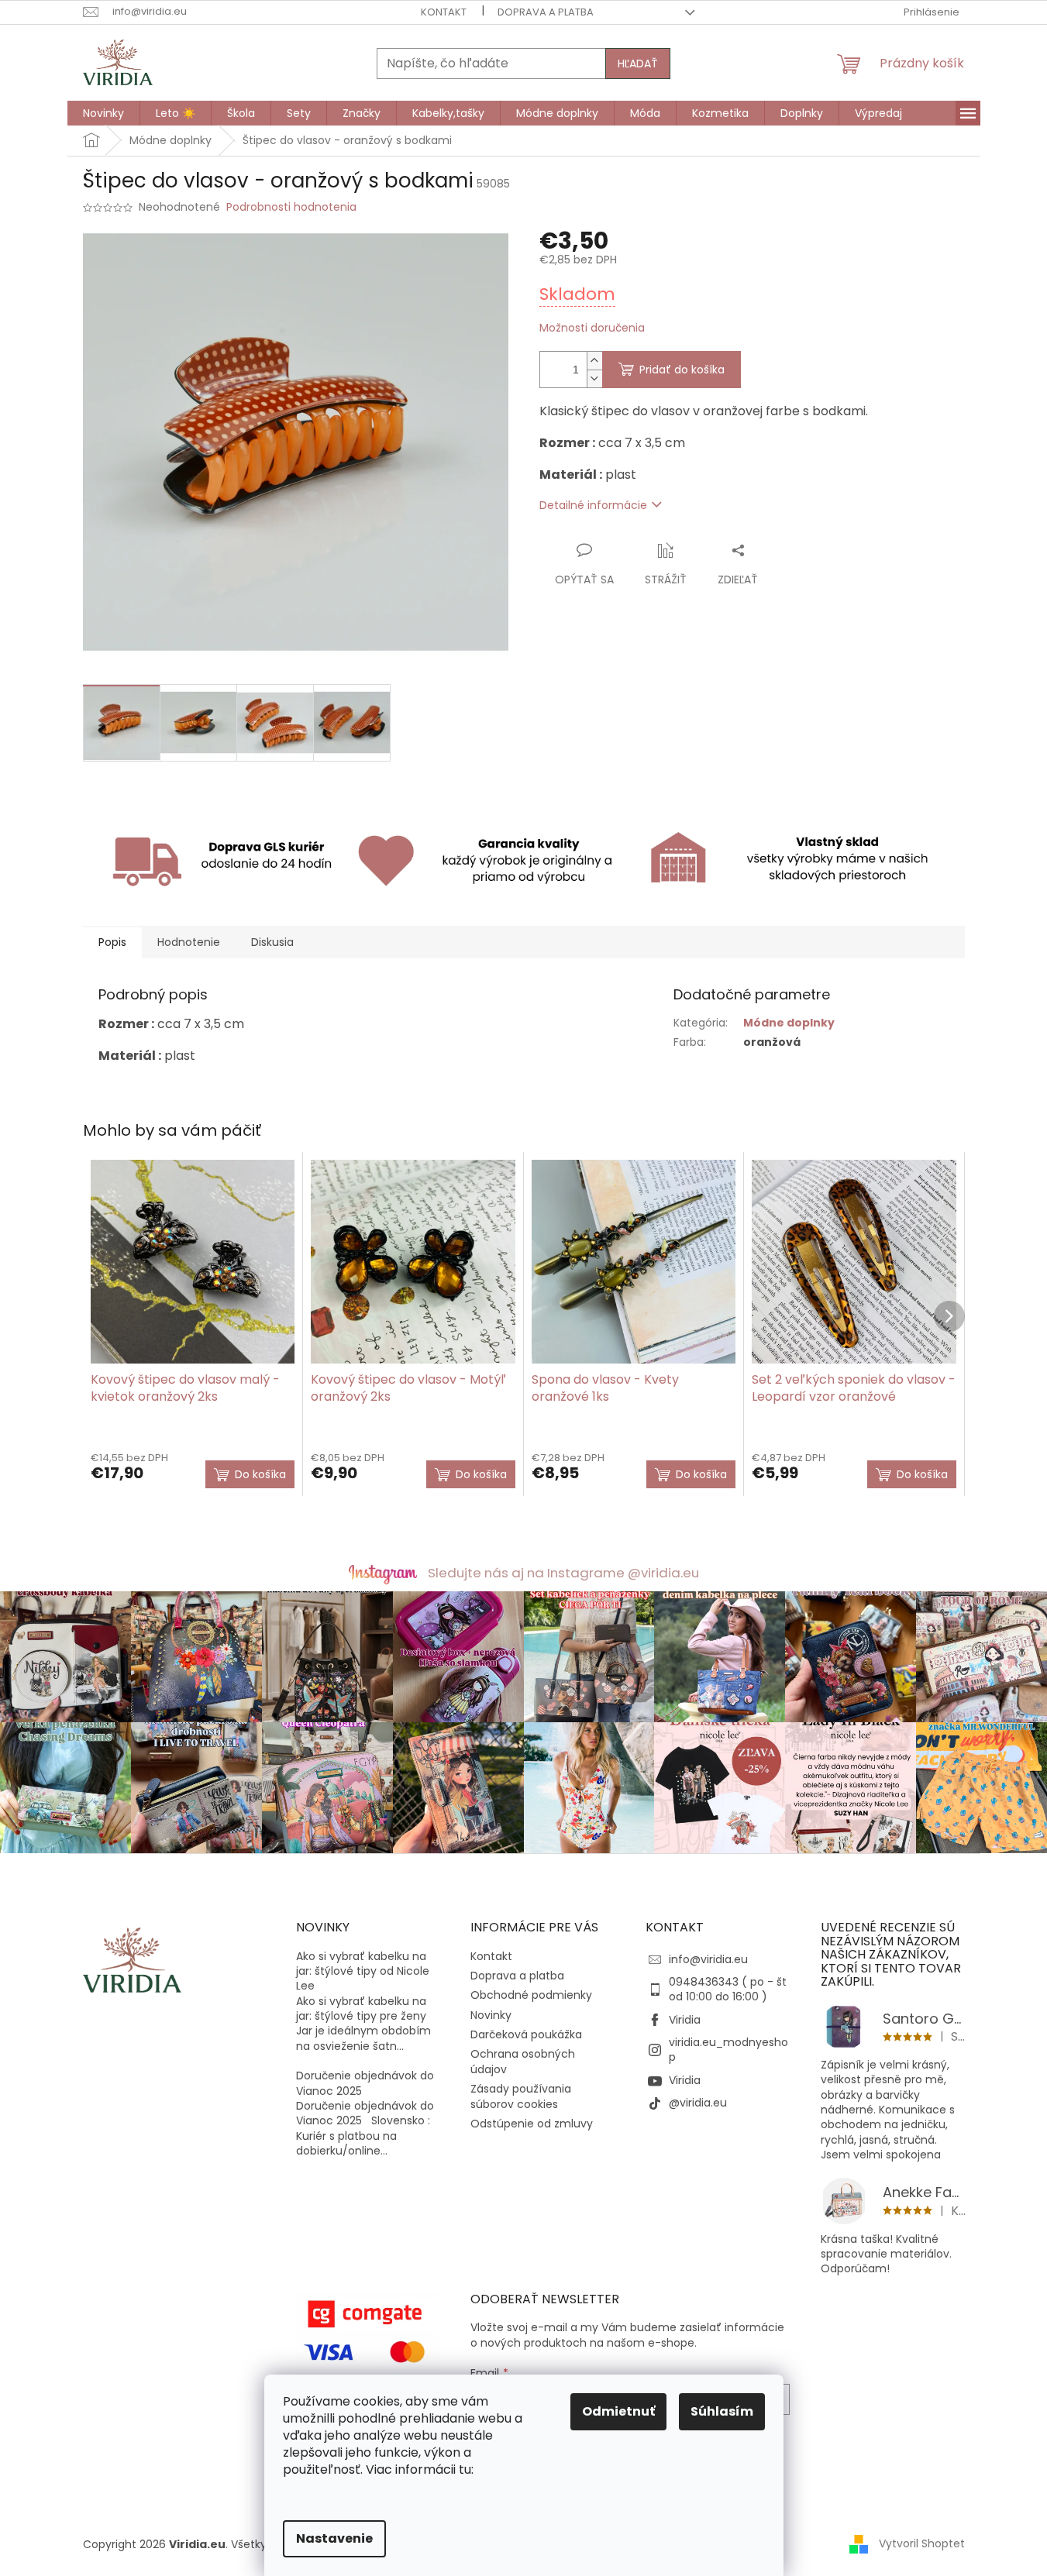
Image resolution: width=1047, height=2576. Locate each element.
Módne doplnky (789, 1023)
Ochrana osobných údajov (523, 2061)
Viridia (685, 2020)
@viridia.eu (698, 2103)
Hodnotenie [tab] (189, 942)
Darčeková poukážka (526, 2034)
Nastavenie (334, 2538)
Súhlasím (722, 2411)
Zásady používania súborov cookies (521, 2096)
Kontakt (444, 12)
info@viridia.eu (708, 1959)
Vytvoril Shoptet (922, 2543)
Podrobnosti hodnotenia (291, 207)
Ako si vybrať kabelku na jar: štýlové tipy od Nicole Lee (363, 1972)
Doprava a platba (546, 12)
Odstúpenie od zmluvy (532, 2124)
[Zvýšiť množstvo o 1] (594, 361)
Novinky (491, 2015)
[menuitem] (103, 113)
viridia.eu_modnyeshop (728, 2050)
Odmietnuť (618, 2411)
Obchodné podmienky (531, 1995)
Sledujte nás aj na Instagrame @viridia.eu (563, 1573)
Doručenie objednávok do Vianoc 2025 (365, 2083)
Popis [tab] (112, 942)
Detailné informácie (593, 505)
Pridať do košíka (682, 370)
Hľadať (638, 64)
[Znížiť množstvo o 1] (594, 378)
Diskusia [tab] (272, 942)
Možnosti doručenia (592, 328)
